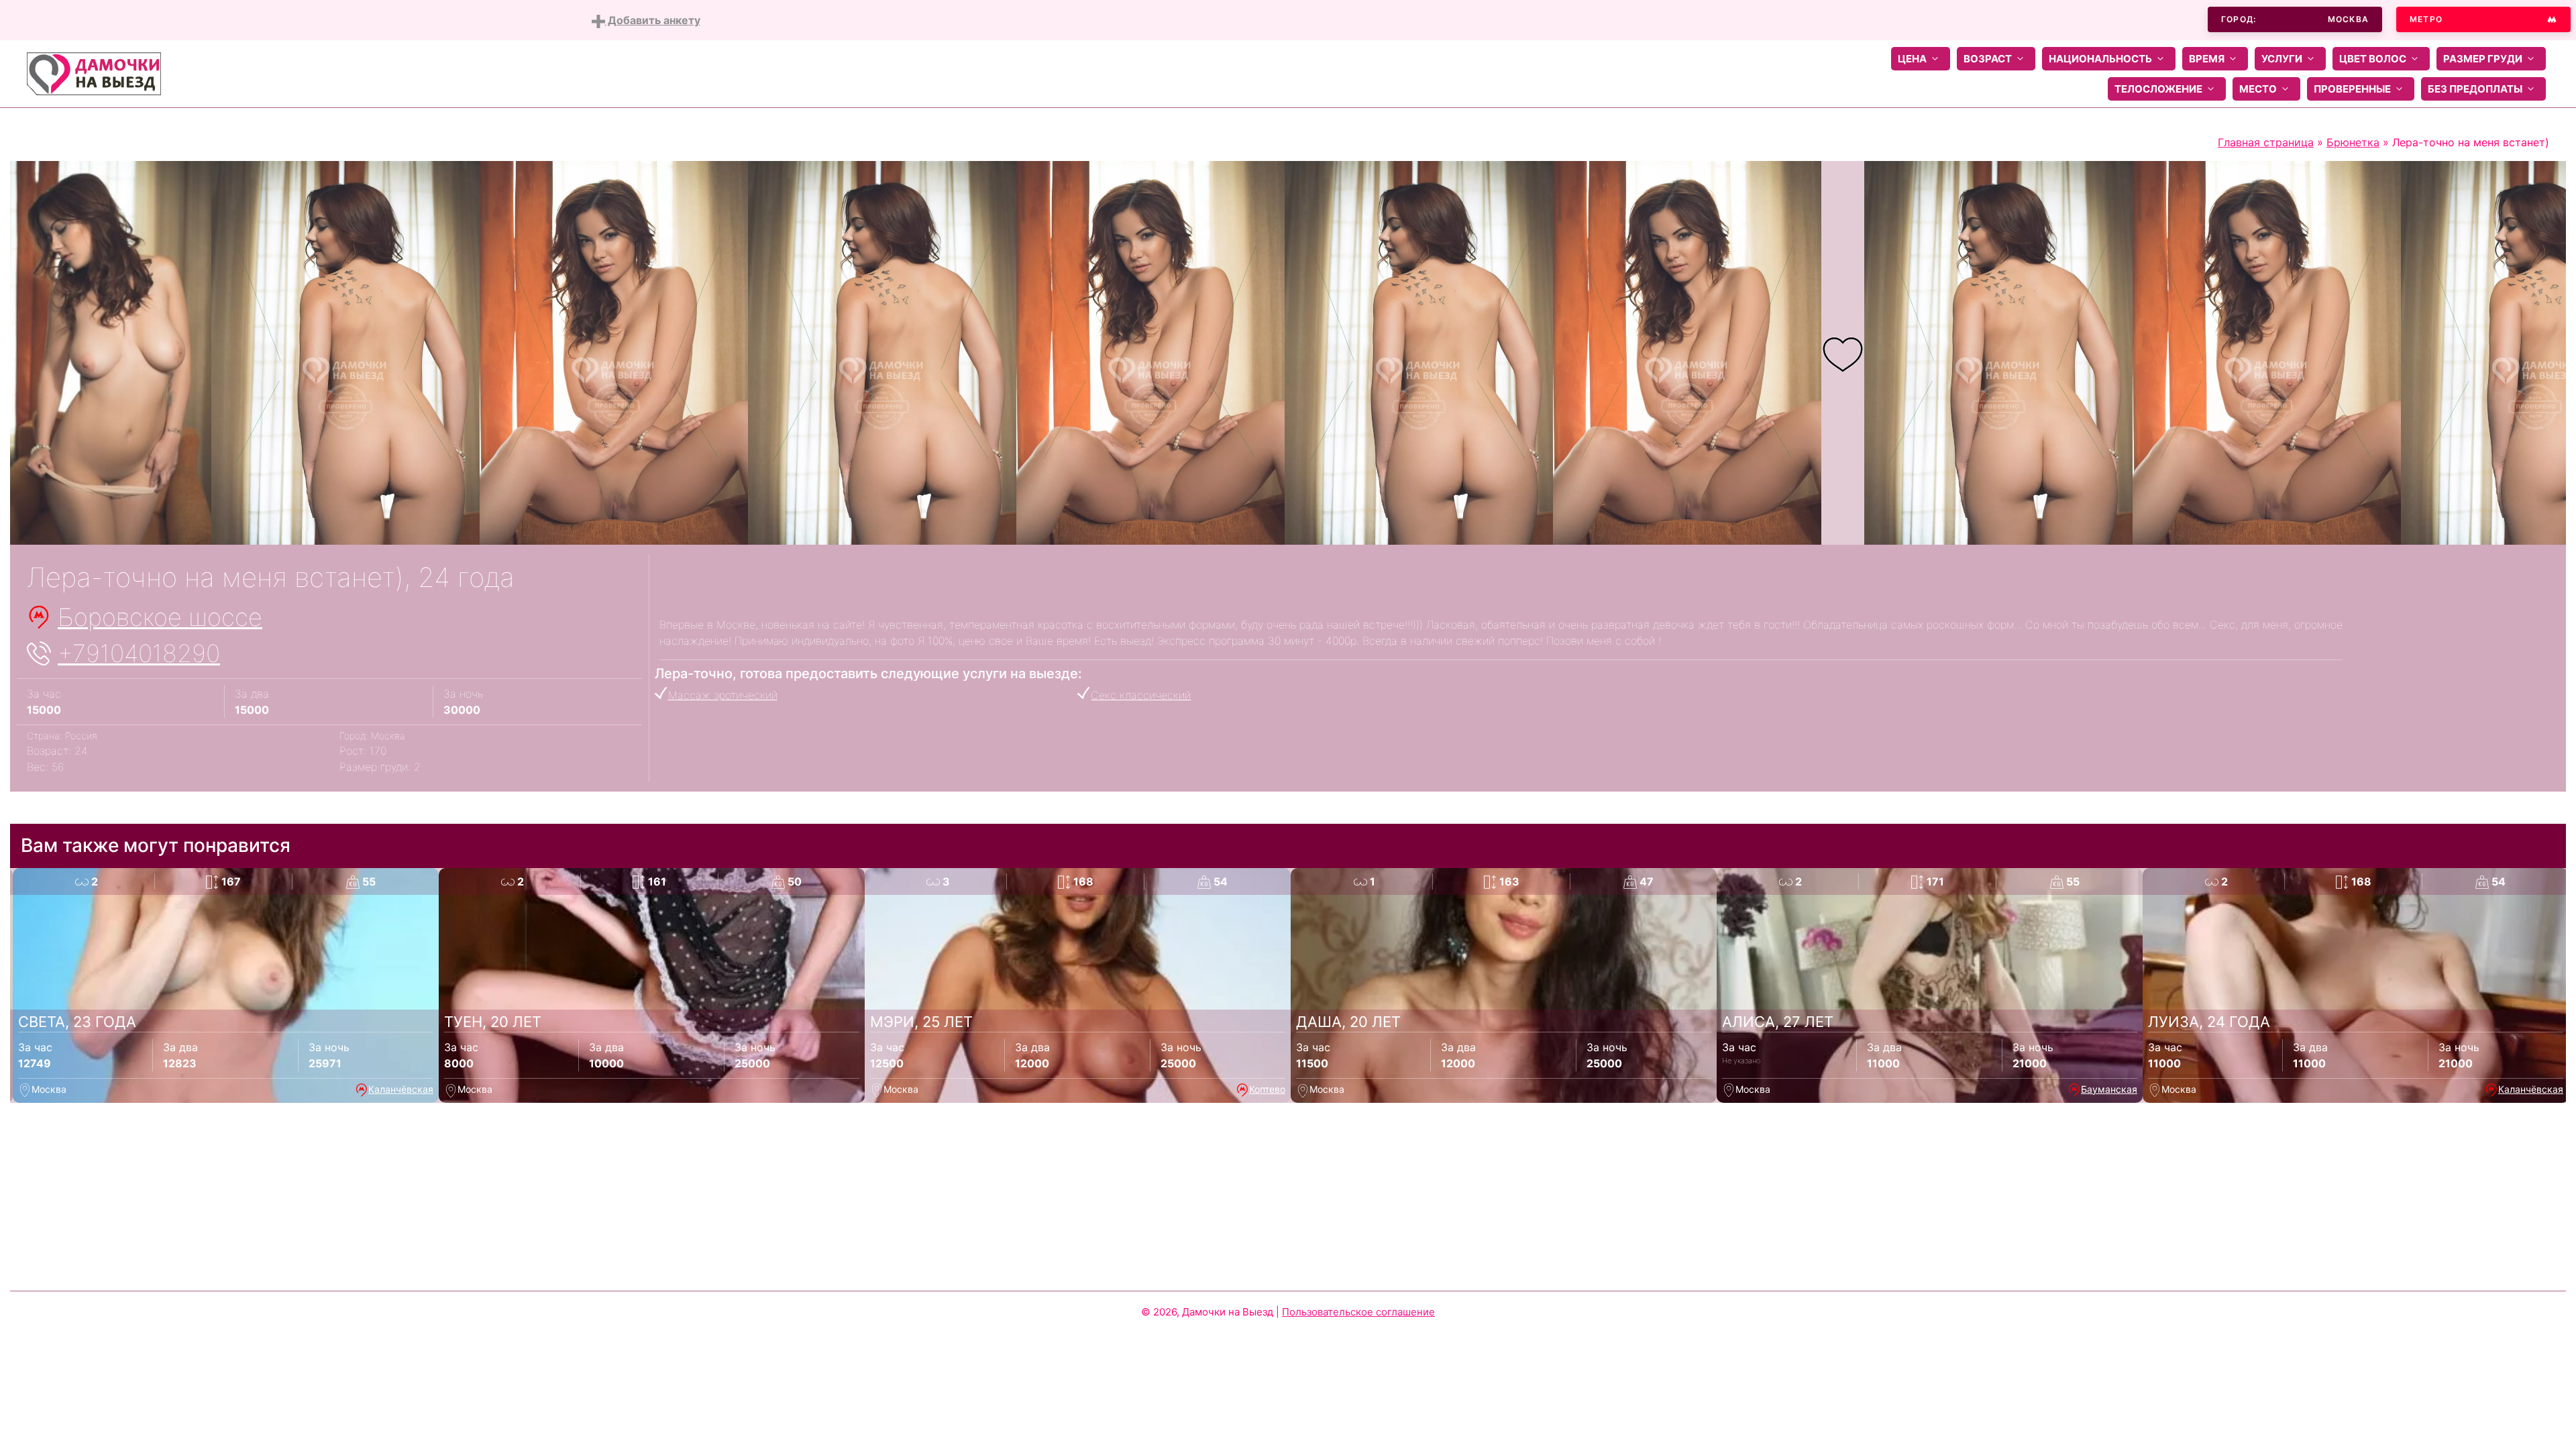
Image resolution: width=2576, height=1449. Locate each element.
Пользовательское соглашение (1358, 1312)
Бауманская (2109, 1089)
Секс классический (1141, 695)
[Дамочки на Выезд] (94, 72)
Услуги (2282, 59)
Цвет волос (2373, 59)
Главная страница (2266, 142)
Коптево (1267, 1089)
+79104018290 (139, 653)
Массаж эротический (723, 695)
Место (2258, 89)
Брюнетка (2353, 142)
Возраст (1988, 59)
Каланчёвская (401, 1089)
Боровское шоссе (160, 617)
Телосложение (2158, 89)
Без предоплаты (2475, 89)
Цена (1912, 59)
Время (2207, 59)
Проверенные (2352, 89)
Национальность (2100, 59)
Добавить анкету (653, 20)
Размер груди (2483, 59)
